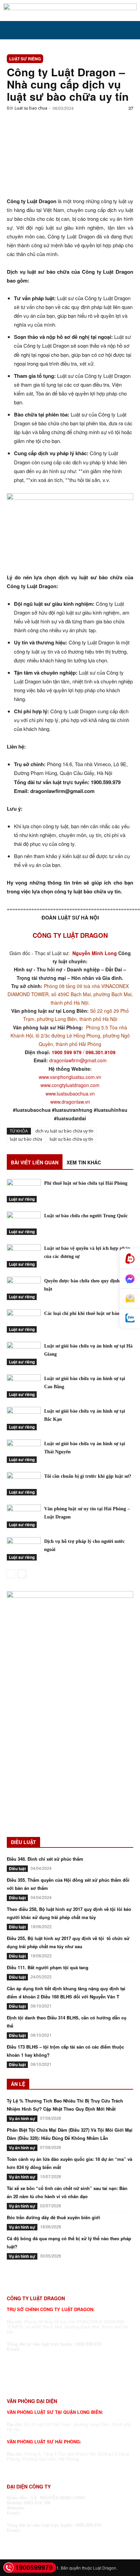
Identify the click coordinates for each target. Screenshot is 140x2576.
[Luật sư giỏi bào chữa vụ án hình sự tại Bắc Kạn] (24, 1419)
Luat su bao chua (31, 108)
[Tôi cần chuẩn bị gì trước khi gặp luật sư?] (24, 1484)
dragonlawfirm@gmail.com (78, 1060)
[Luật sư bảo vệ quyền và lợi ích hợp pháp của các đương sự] (24, 1256)
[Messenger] (130, 1279)
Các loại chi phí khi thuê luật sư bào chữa (87, 1313)
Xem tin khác (84, 1162)
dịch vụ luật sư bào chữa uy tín (64, 1131)
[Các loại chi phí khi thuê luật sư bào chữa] (24, 1321)
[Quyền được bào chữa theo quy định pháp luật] (24, 1288)
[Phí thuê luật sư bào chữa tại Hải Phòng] (24, 1191)
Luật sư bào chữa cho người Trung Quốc (86, 1216)
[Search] (130, 30)
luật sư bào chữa (26, 1139)
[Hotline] (130, 1259)
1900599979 (34, 2567)
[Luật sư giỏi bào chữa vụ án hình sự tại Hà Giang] (24, 1353)
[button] (12, 30)
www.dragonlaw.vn (70, 1102)
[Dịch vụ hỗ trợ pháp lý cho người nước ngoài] (24, 1549)
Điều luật (17, 1868)
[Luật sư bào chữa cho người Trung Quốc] (24, 1223)
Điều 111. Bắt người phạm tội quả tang (48, 1967)
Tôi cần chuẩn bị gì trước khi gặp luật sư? (88, 1476)
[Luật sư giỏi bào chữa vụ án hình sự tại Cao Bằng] (24, 1386)
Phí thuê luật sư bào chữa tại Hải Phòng (86, 1183)
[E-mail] (130, 1299)
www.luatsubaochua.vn (70, 1093)
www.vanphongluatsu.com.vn (70, 1077)
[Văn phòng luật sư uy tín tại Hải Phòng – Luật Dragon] (24, 1516)
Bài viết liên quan (35, 1162)
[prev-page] (11, 1574)
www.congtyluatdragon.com (70, 1085)
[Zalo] (130, 1318)
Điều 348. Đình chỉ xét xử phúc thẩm (45, 1859)
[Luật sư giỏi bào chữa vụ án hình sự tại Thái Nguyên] (24, 1451)
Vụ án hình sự (22, 2118)
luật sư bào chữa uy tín (71, 1139)
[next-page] (22, 1574)
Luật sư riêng (25, 59)
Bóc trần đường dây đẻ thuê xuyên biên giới (54, 2217)
